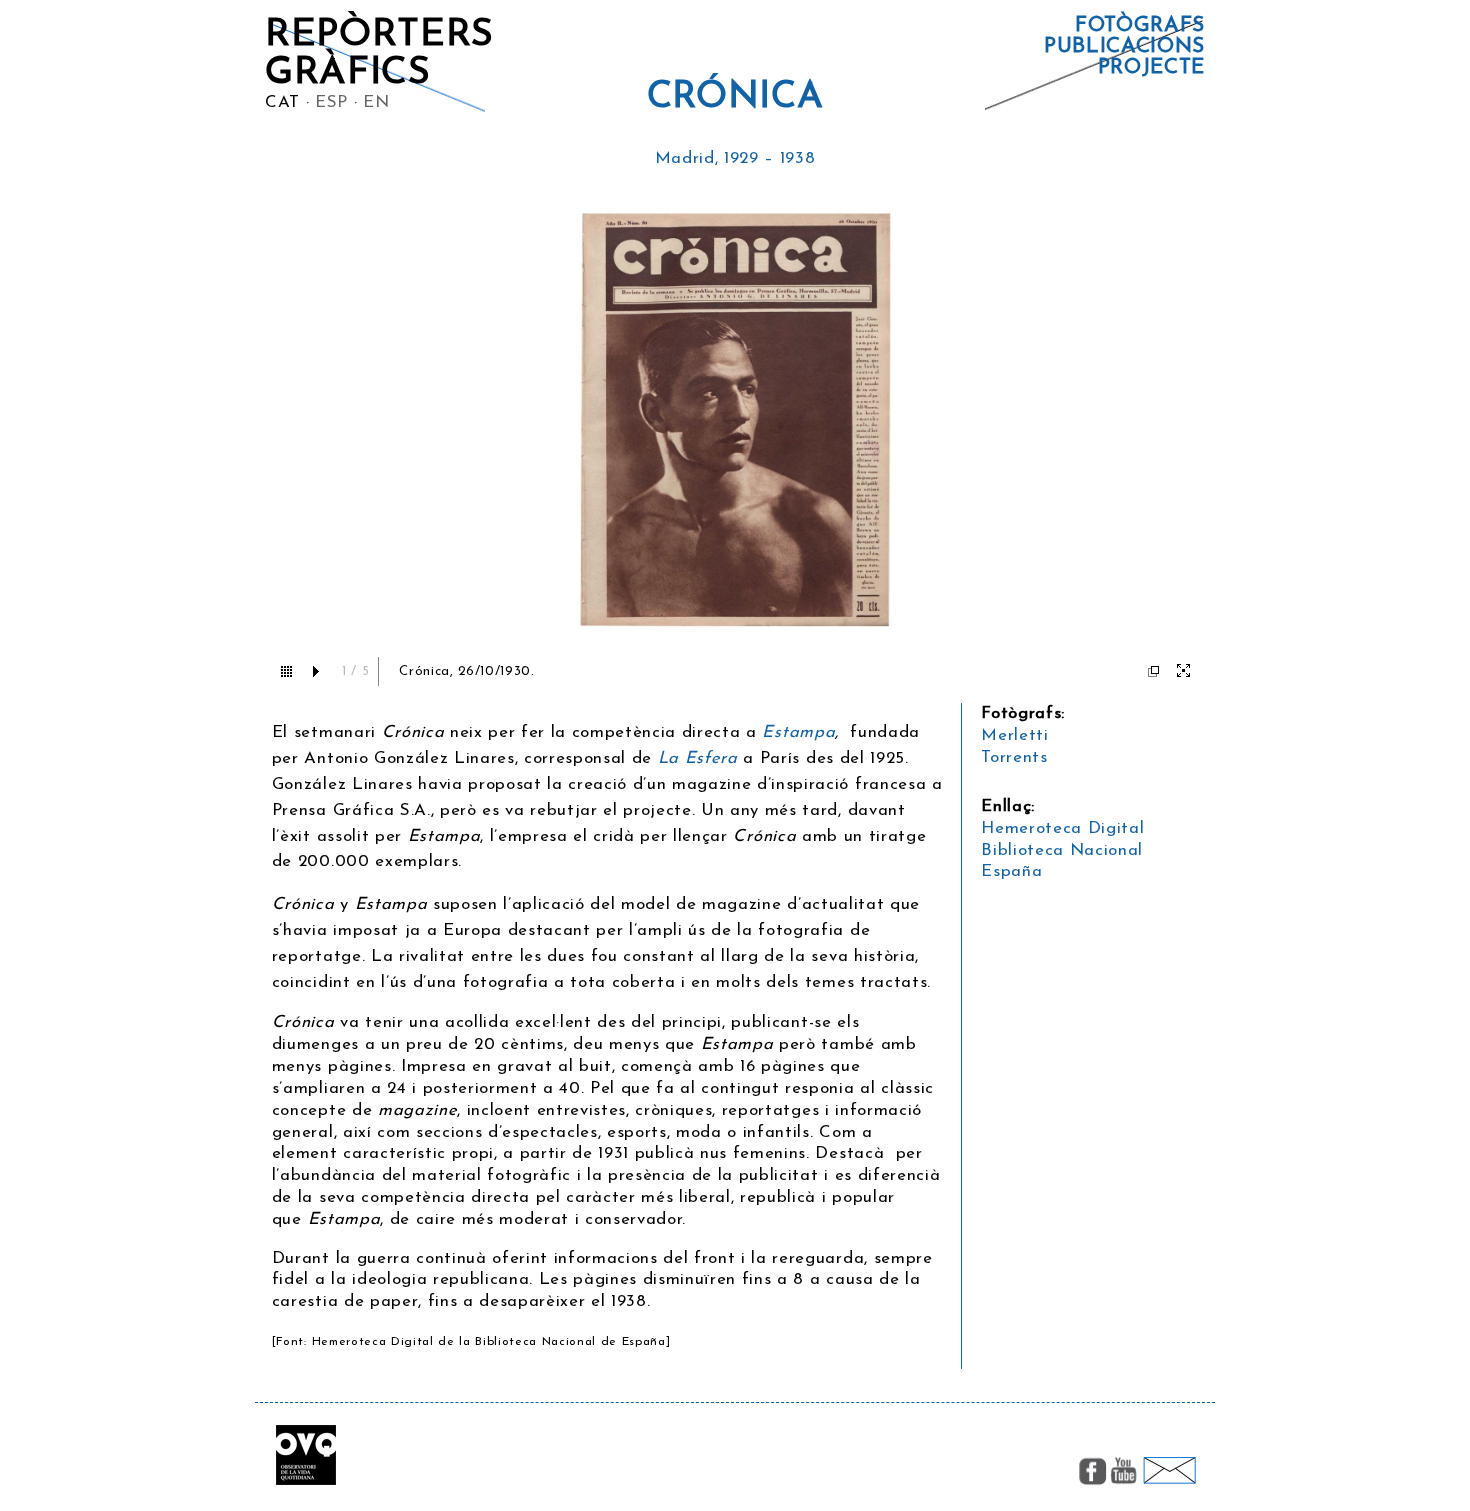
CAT (282, 102)
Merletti (1014, 735)
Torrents (1014, 757)
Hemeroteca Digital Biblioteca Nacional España (1062, 850)
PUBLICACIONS (1124, 46)
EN (376, 102)
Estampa (798, 732)
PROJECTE (1151, 67)
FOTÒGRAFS (1140, 25)
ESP (331, 102)
